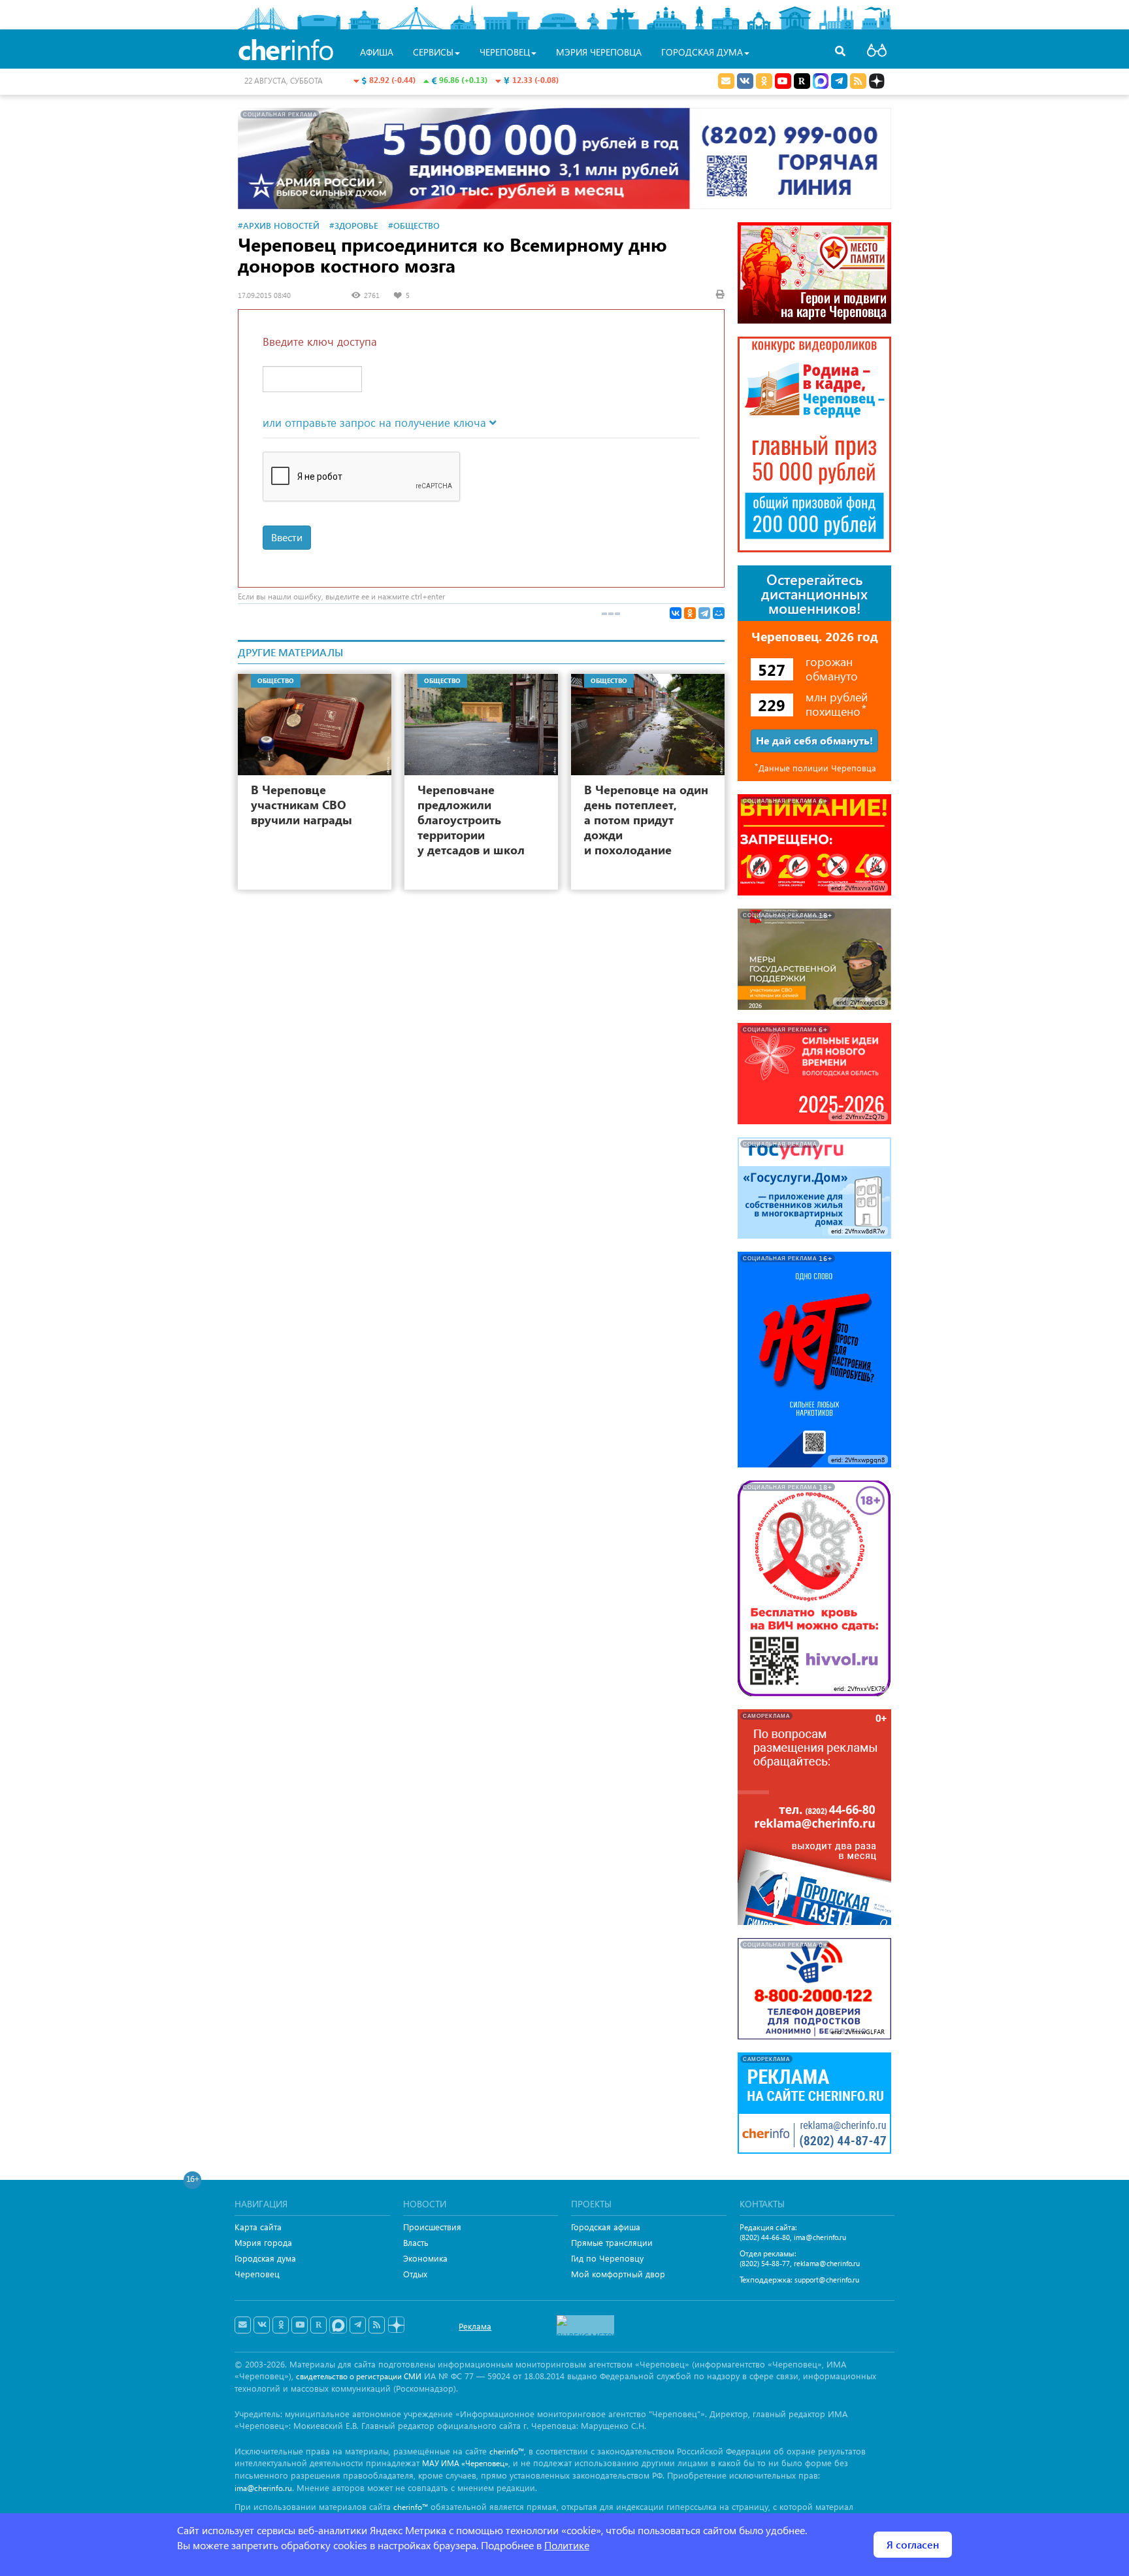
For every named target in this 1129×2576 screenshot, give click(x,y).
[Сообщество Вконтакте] (262, 2325)
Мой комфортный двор (618, 2274)
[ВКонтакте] (676, 613)
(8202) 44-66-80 (765, 2237)
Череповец (257, 2274)
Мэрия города (263, 2242)
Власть (416, 2242)
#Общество (414, 225)
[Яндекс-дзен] (396, 2325)
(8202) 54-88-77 (765, 2263)
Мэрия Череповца (599, 52)
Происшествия (432, 2227)
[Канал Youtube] (783, 81)
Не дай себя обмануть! (814, 740)
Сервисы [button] (433, 52)
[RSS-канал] (377, 2325)
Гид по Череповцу (607, 2258)
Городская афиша (606, 2227)
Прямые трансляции (612, 2242)
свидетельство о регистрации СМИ (359, 2376)
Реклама (475, 2326)
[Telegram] (704, 613)
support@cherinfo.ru (827, 2280)
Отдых (415, 2274)
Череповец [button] (505, 52)
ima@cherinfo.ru (820, 2237)
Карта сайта (258, 2227)
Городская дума (265, 2258)
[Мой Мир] (719, 613)
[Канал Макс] (821, 82)
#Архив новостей (279, 225)
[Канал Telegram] (358, 2325)
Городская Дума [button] (702, 52)
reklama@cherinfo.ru (827, 2263)
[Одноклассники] (690, 613)
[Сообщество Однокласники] (764, 81)
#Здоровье (354, 225)
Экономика (425, 2258)
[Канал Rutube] (802, 81)
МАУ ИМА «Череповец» (465, 2463)
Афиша (377, 52)
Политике (567, 2545)
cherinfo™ (507, 2451)
